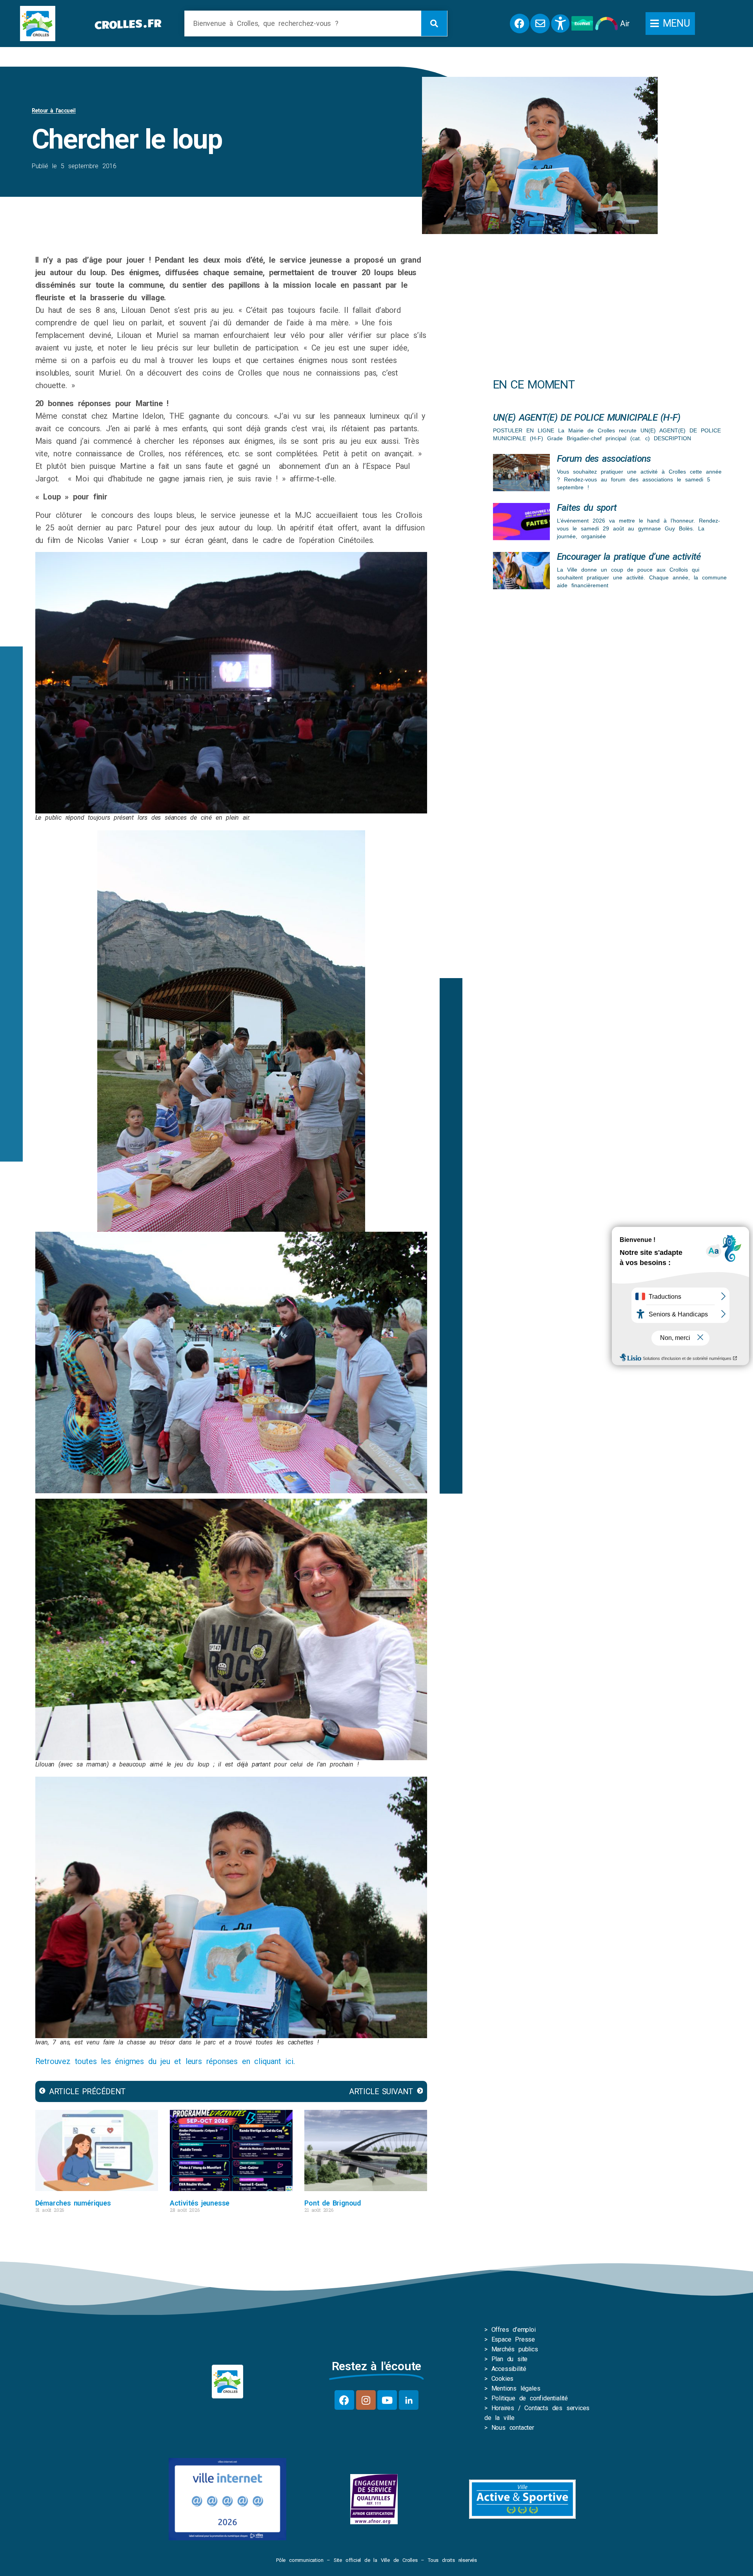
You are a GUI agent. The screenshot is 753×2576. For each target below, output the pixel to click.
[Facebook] (344, 2400)
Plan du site (510, 2359)
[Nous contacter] (540, 24)
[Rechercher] (434, 23)
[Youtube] (387, 2400)
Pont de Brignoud (333, 2203)
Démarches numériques (73, 2203)
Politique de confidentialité (530, 2398)
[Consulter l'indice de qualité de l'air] (607, 24)
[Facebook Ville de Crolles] (520, 24)
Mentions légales (516, 2388)
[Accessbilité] (560, 24)
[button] (670, 24)
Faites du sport (587, 508)
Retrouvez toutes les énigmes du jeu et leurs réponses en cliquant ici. (165, 2061)
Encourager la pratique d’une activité (629, 557)
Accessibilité (509, 2369)
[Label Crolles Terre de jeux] (374, 2499)
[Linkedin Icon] (409, 2400)
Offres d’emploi (514, 2330)
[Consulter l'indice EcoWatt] (582, 23)
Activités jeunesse (200, 2203)
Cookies (503, 2379)
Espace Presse (513, 2339)
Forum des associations (604, 459)
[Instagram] (366, 2400)
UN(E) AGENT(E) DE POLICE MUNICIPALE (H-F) (587, 418)
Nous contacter (513, 2428)
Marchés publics (515, 2349)
